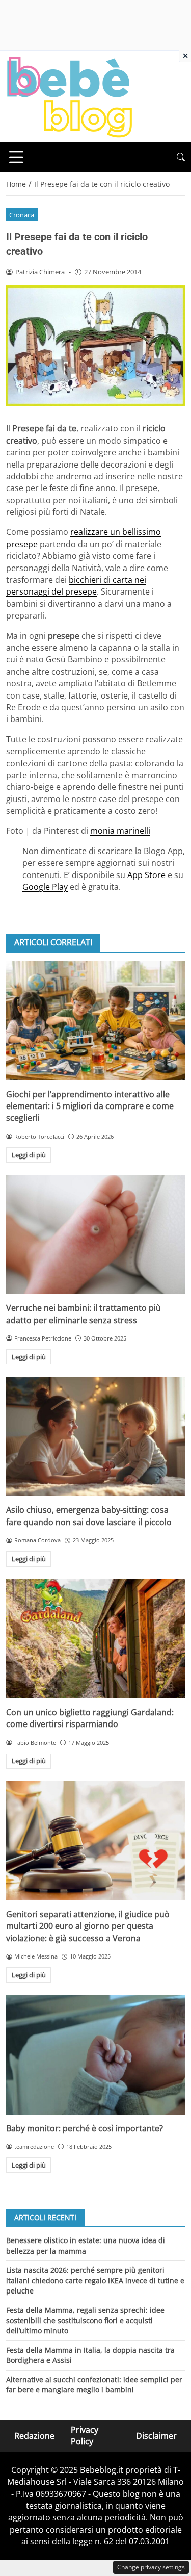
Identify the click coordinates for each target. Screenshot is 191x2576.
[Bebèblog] (69, 96)
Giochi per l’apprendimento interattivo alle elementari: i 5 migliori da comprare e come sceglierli (90, 1106)
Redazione (34, 2435)
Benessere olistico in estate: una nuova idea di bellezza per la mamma (86, 2245)
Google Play (45, 887)
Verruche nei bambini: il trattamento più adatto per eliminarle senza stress (84, 1314)
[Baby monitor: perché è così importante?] (95, 2055)
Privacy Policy (85, 2436)
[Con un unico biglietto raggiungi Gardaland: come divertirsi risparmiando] (95, 1639)
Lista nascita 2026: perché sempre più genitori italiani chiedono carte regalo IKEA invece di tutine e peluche (95, 2280)
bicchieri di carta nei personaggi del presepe (76, 586)
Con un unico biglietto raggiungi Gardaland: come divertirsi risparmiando (90, 1718)
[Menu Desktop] (16, 157)
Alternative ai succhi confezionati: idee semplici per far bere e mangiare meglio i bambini (94, 2385)
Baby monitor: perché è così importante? (85, 2128)
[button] (181, 157)
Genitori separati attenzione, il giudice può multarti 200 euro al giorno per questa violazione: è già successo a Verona (88, 1926)
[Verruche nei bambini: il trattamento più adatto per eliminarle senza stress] (95, 1234)
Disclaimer (156, 2435)
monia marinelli (120, 831)
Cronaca (22, 215)
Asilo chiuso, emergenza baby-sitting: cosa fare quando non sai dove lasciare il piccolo (89, 1516)
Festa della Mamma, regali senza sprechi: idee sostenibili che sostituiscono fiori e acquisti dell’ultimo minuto (85, 2321)
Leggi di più (29, 1155)
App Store (146, 875)
